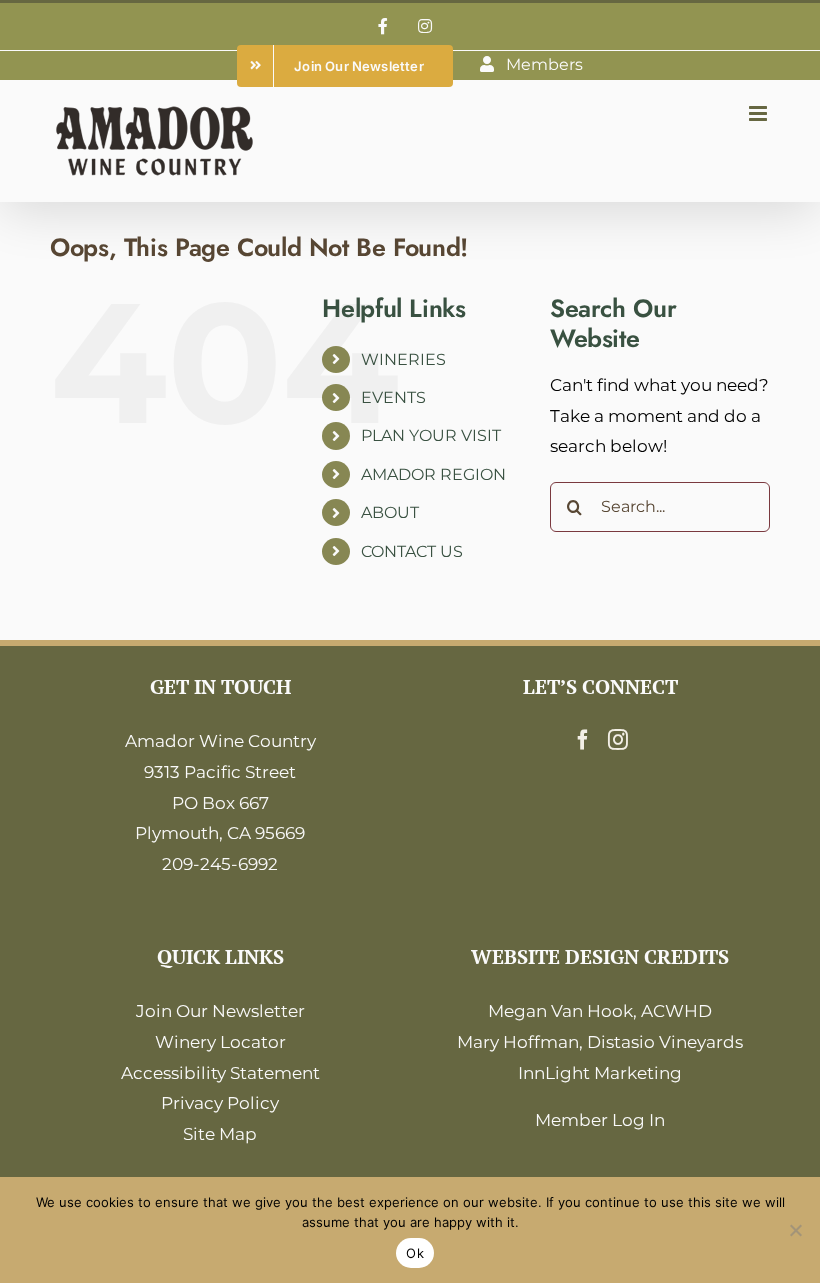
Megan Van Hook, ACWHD (600, 1011)
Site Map (220, 1134)
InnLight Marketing (600, 1073)
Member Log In (600, 1120)
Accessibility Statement (220, 1073)
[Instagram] (618, 740)
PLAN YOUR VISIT (431, 435)
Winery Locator (220, 1042)
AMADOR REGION (433, 474)
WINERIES (403, 359)
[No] (795, 1230)
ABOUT (390, 512)
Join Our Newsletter (220, 1011)
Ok (415, 1253)
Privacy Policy (220, 1103)
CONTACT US (412, 551)
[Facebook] (583, 740)
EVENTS (393, 397)
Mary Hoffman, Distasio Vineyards (600, 1042)
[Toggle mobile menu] (759, 113)
